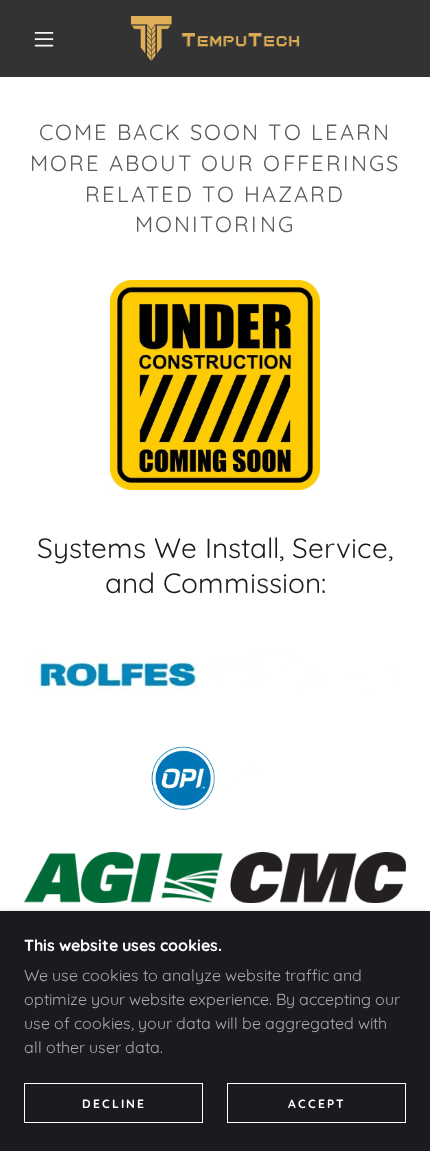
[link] (216, 38)
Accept (317, 1103)
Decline (114, 1103)
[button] (44, 39)
